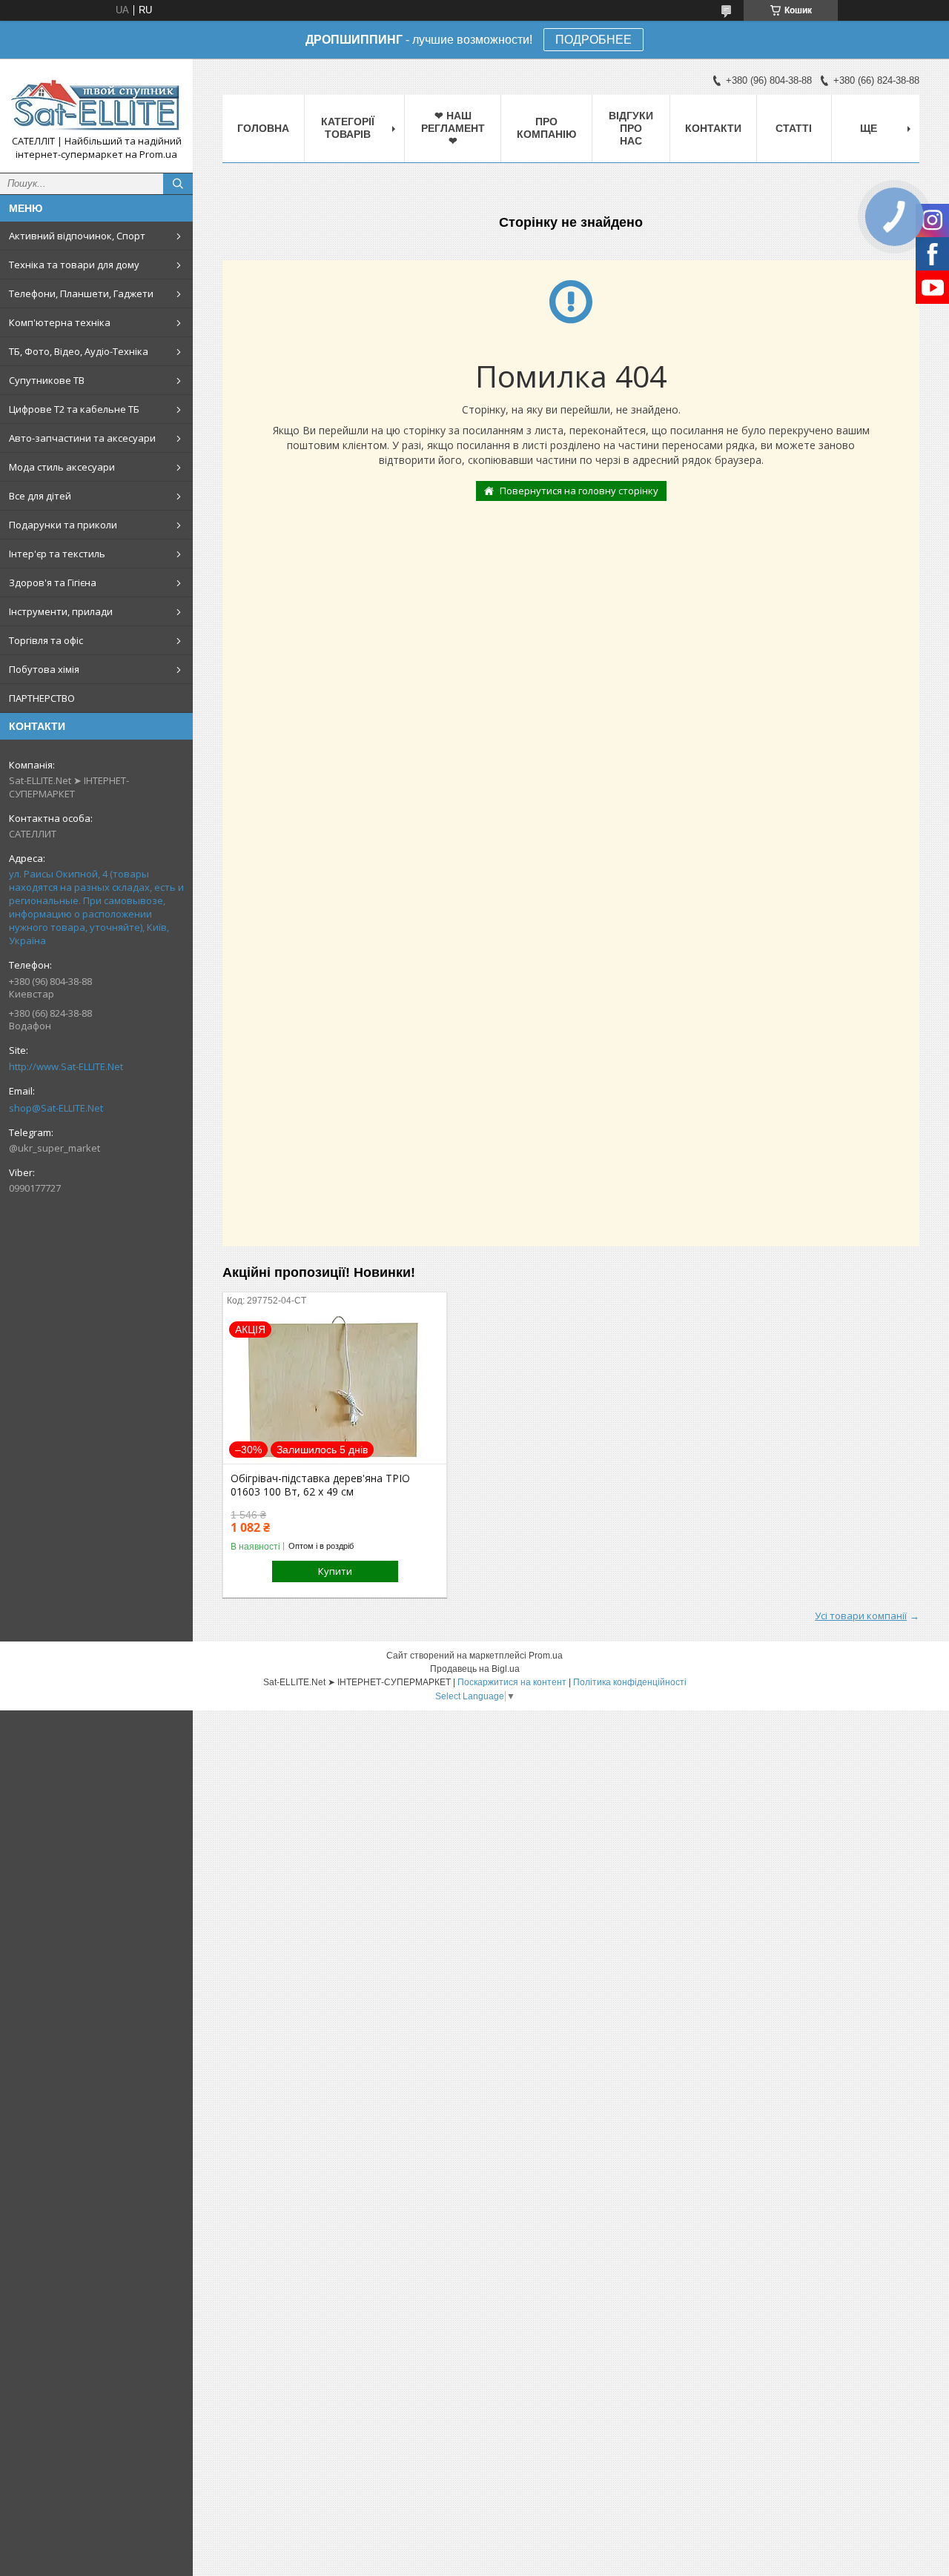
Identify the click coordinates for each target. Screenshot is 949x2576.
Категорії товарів (348, 128)
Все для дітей (40, 496)
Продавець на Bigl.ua (475, 1669)
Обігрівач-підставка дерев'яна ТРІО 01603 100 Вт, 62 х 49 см (320, 1485)
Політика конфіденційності (630, 1682)
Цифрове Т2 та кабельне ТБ (74, 409)
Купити (335, 1571)
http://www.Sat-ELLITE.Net (66, 1066)
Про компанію (546, 128)
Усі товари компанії (861, 1616)
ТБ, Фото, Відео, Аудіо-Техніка (79, 351)
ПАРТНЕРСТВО (42, 698)
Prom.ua (546, 1656)
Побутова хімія (44, 669)
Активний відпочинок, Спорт (77, 236)
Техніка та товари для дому (74, 265)
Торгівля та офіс (46, 640)
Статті (794, 128)
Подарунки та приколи (63, 525)
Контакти (713, 128)
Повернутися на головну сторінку (579, 491)
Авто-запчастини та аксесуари (82, 438)
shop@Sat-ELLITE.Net (56, 1108)
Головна (263, 128)
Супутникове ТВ (47, 380)
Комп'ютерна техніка (60, 322)
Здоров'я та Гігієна (53, 582)
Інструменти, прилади (61, 611)
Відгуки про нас (631, 128)
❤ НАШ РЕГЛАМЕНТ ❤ (453, 128)
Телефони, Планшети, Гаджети (81, 293)
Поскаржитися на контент (512, 1682)
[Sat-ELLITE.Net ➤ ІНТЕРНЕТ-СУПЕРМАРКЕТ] (96, 102)
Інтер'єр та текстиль (57, 554)
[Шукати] (178, 184)
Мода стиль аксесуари (62, 467)
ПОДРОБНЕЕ (593, 40)
